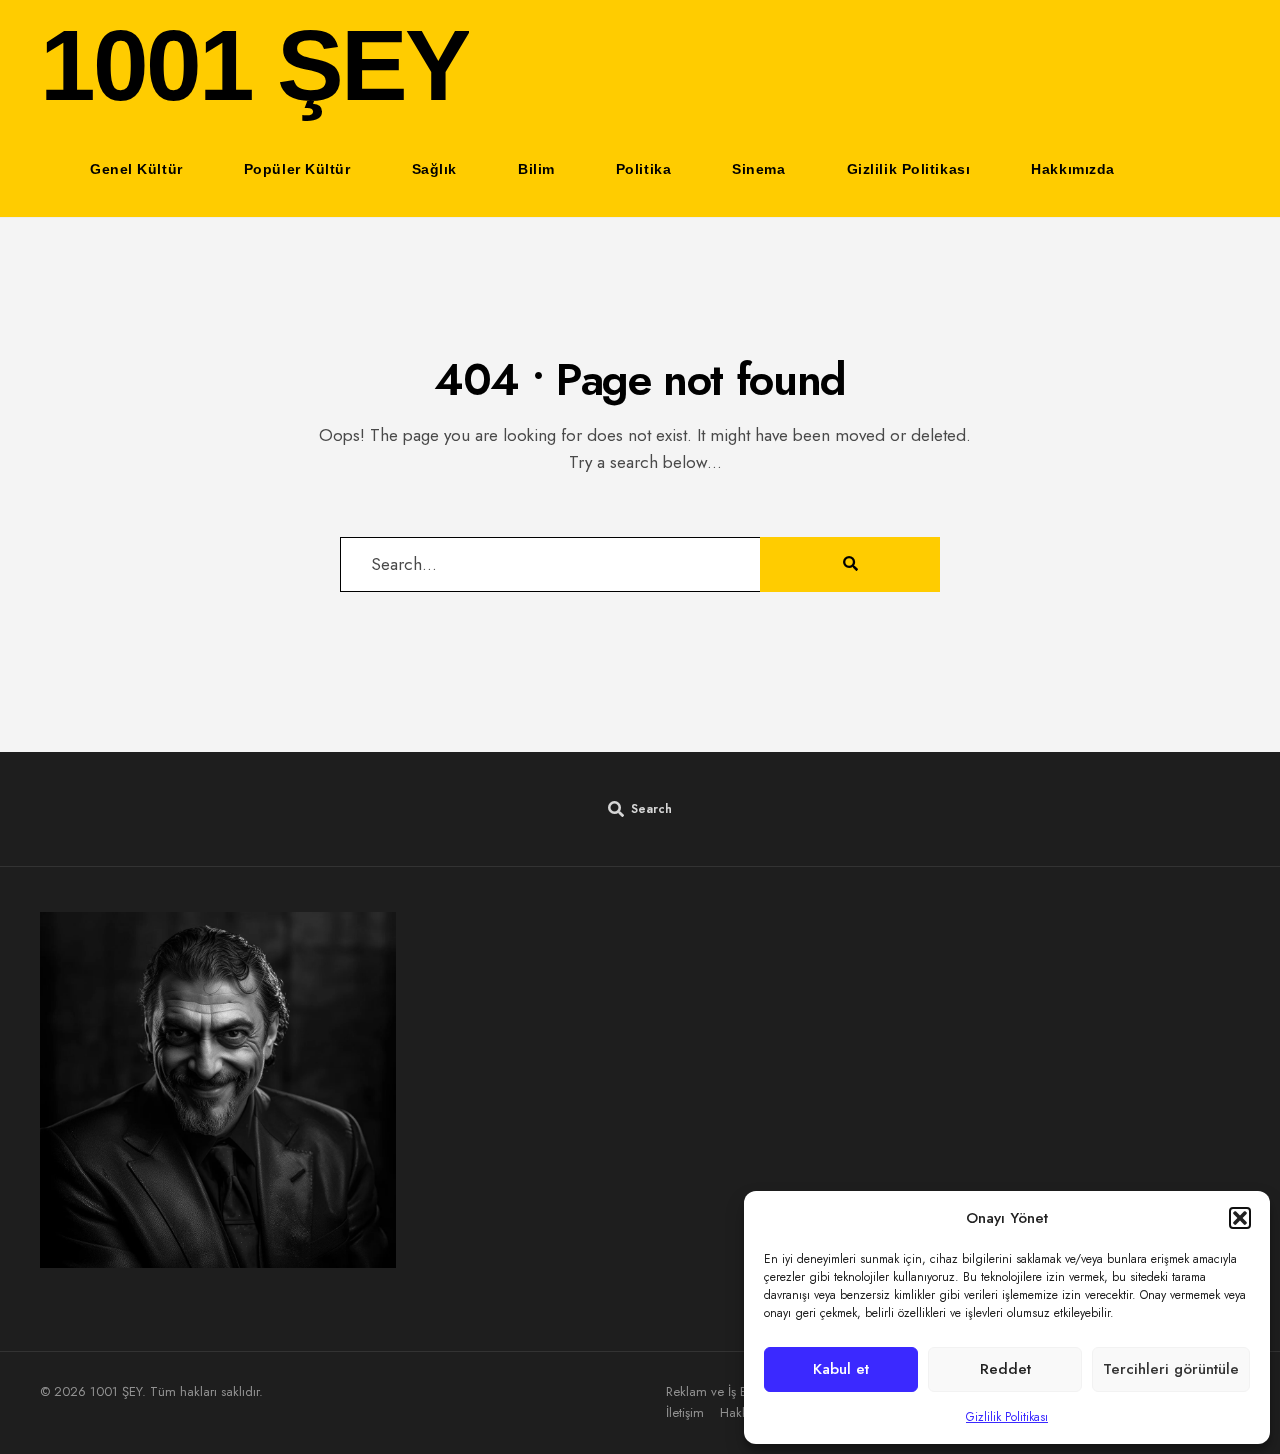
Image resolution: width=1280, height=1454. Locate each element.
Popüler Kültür (297, 169)
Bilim (536, 169)
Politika (643, 169)
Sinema (758, 169)
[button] (1240, 1218)
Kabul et (841, 1369)
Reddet (1005, 1369)
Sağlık (434, 169)
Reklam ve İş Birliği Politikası (743, 1391)
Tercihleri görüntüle (1171, 1369)
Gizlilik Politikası (1007, 1417)
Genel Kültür (136, 169)
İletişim (685, 1412)
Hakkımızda (1073, 169)
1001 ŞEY (254, 65)
